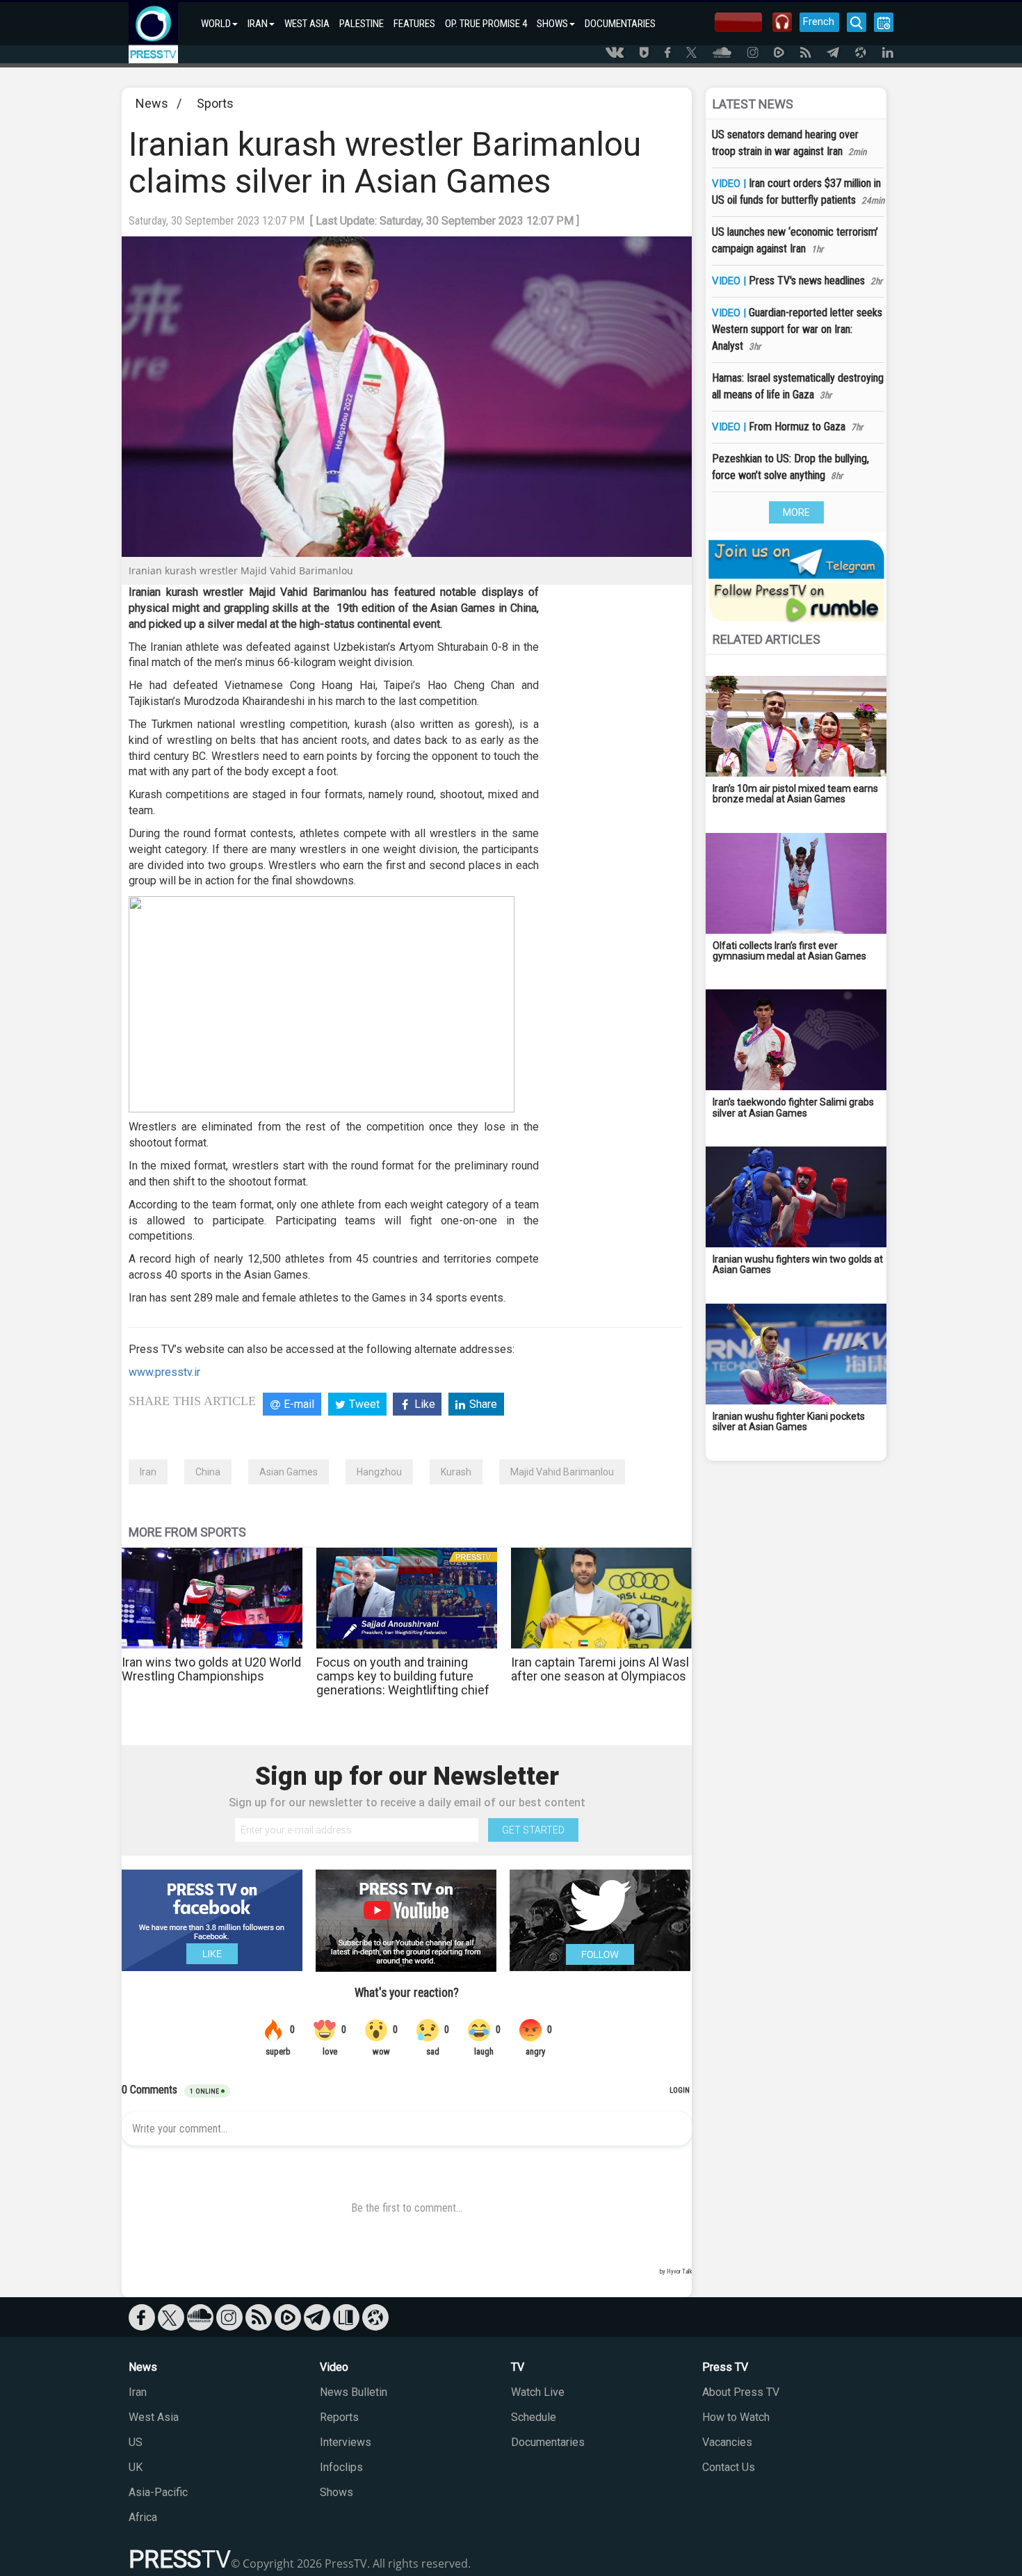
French (819, 22)
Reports (339, 2417)
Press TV (725, 2367)
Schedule (534, 2417)
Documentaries (548, 2442)
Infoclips (341, 2467)
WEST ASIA (307, 24)
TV (518, 2367)
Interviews (346, 2442)
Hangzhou (379, 1472)
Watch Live (538, 2392)
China (208, 1472)
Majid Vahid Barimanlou (562, 1472)
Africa (143, 2517)
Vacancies (727, 2442)
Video (334, 2367)
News (152, 103)
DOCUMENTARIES (620, 24)
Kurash (456, 1472)
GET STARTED (533, 1830)
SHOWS (552, 24)
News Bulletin (354, 2392)
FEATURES (414, 24)
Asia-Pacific (158, 2492)
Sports (215, 103)
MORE (796, 512)
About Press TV (741, 2392)
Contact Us (729, 2467)
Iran (148, 1472)
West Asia (154, 2417)
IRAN (258, 24)
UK (136, 2467)
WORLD (216, 24)
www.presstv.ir (164, 1372)
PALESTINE (362, 24)
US (136, 2442)
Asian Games (289, 1472)
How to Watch (736, 2417)
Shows (336, 2492)
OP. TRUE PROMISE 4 (486, 24)
